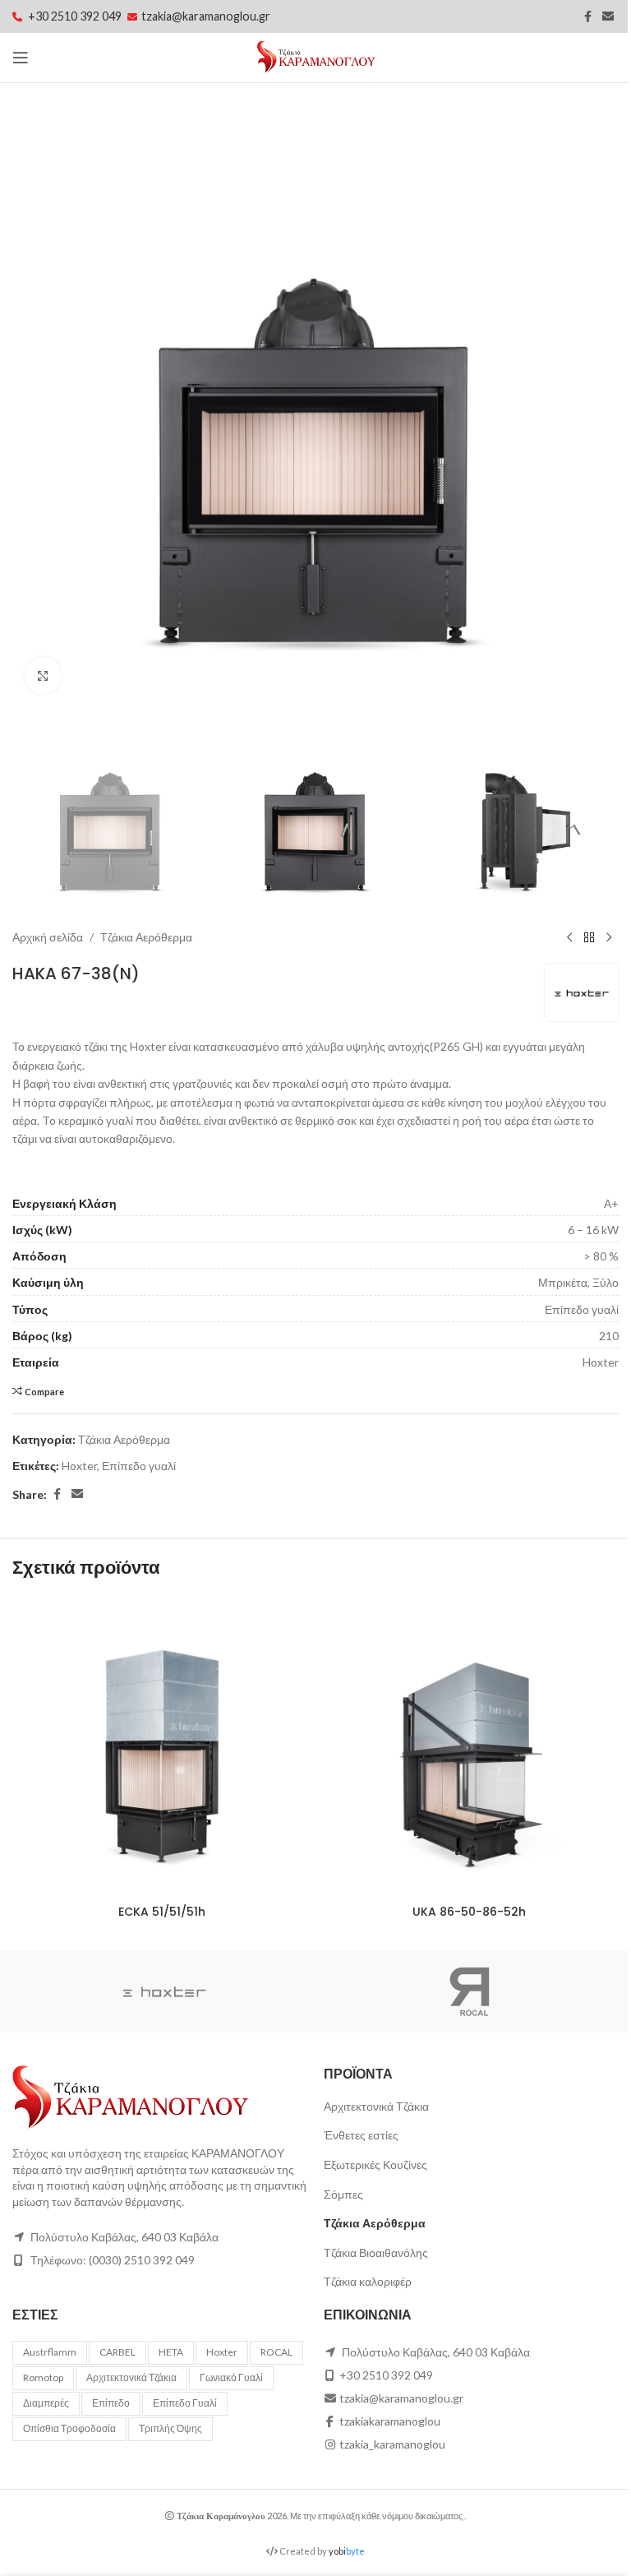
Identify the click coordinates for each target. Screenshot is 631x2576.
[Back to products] (589, 937)
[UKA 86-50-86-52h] (469, 1747)
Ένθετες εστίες (361, 2135)
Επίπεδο (111, 2403)
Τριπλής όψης (170, 2428)
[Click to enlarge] (43, 675)
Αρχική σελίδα (48, 937)
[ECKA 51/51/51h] (162, 1747)
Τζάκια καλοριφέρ (368, 2281)
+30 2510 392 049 (76, 16)
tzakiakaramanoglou (390, 2421)
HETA (171, 2352)
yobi (347, 2551)
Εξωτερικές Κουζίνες (375, 2164)
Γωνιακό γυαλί (231, 2377)
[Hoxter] (164, 1991)
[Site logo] (316, 56)
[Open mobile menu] (21, 58)
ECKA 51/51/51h (162, 1912)
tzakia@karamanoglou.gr (206, 16)
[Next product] (609, 937)
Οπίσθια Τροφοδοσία (69, 2428)
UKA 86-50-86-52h (469, 1912)
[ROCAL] (467, 1991)
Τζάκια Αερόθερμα (146, 937)
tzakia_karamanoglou (392, 2444)
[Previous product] (569, 937)
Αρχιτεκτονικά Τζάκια (376, 2106)
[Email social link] (608, 17)
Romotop (43, 2377)
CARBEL (117, 2352)
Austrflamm (50, 2352)
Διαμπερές (46, 2403)
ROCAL (276, 2352)
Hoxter (79, 1466)
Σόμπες (343, 2194)
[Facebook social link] (587, 17)
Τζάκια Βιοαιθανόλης (376, 2252)
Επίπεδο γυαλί (139, 1466)
